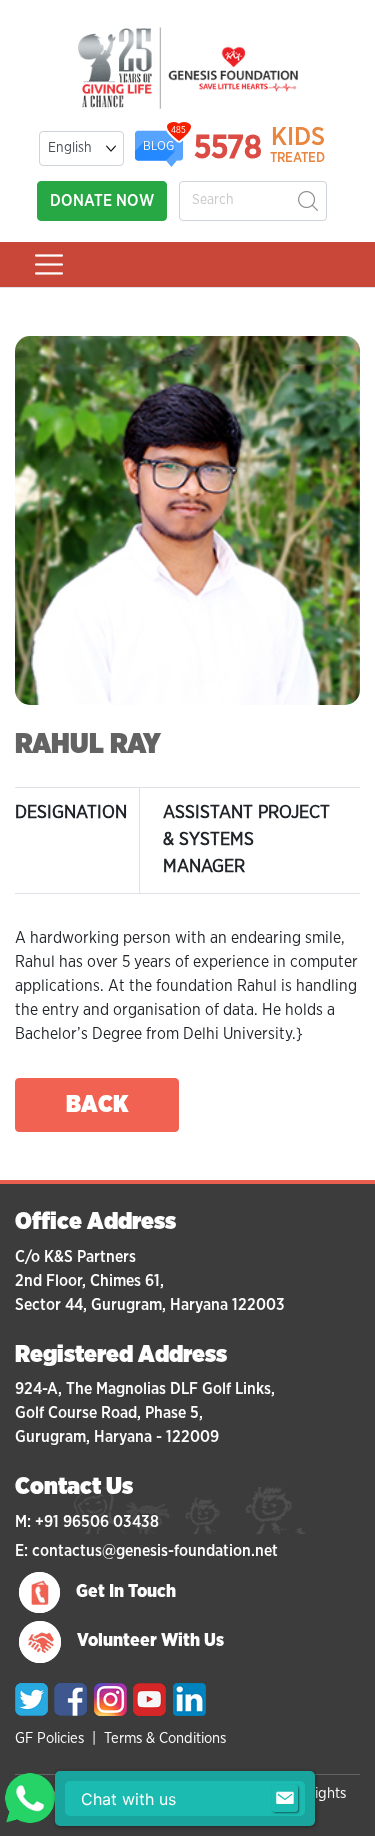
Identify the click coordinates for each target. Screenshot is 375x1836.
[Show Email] (285, 1799)
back (97, 1105)
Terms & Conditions (165, 1738)
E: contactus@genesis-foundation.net (146, 1551)
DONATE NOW (102, 201)
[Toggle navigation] (49, 264)
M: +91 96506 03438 (87, 1522)
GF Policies (49, 1738)
